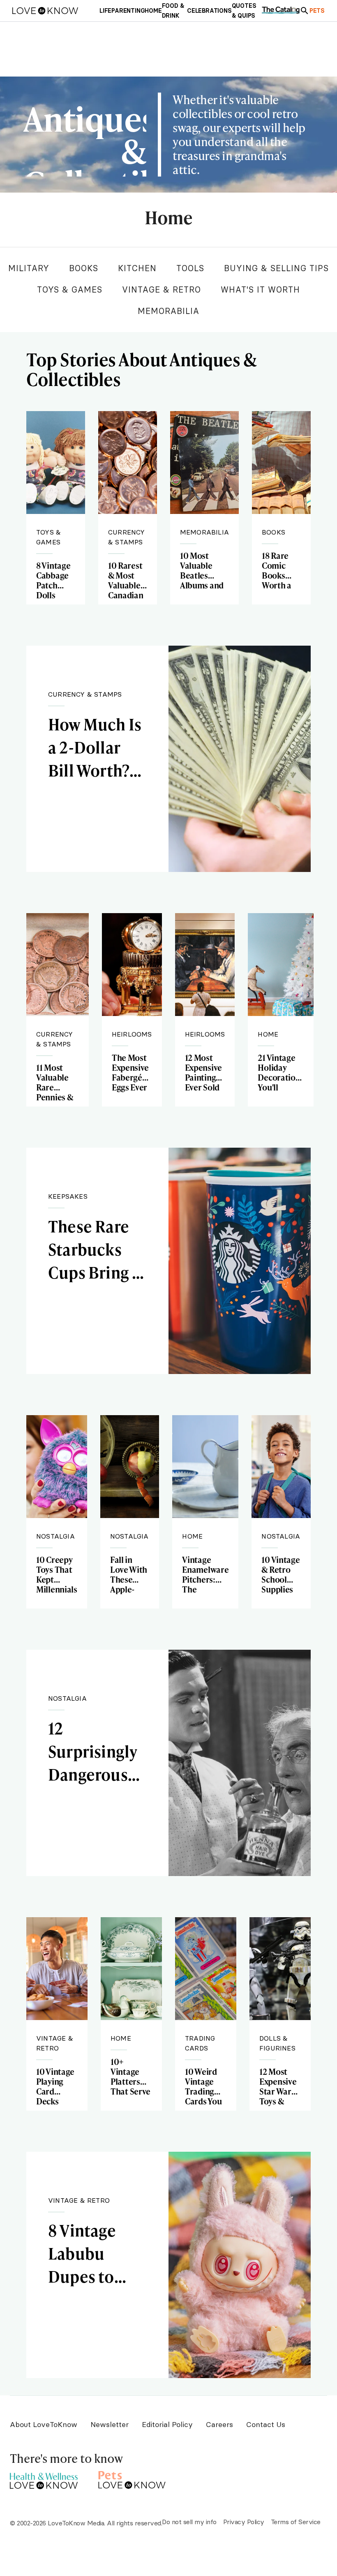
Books (84, 268)
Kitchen (137, 268)
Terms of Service (296, 2522)
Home (168, 218)
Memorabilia (168, 311)
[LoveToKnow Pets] (132, 2479)
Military (29, 268)
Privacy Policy (244, 2522)
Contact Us (266, 2424)
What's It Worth (260, 289)
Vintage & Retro (162, 289)
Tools (190, 268)
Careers (219, 2424)
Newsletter (110, 2424)
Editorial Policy (167, 2424)
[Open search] (305, 11)
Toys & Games (70, 289)
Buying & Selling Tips (276, 268)
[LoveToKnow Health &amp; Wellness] (44, 2479)
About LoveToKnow (44, 2424)
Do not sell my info (189, 2522)
